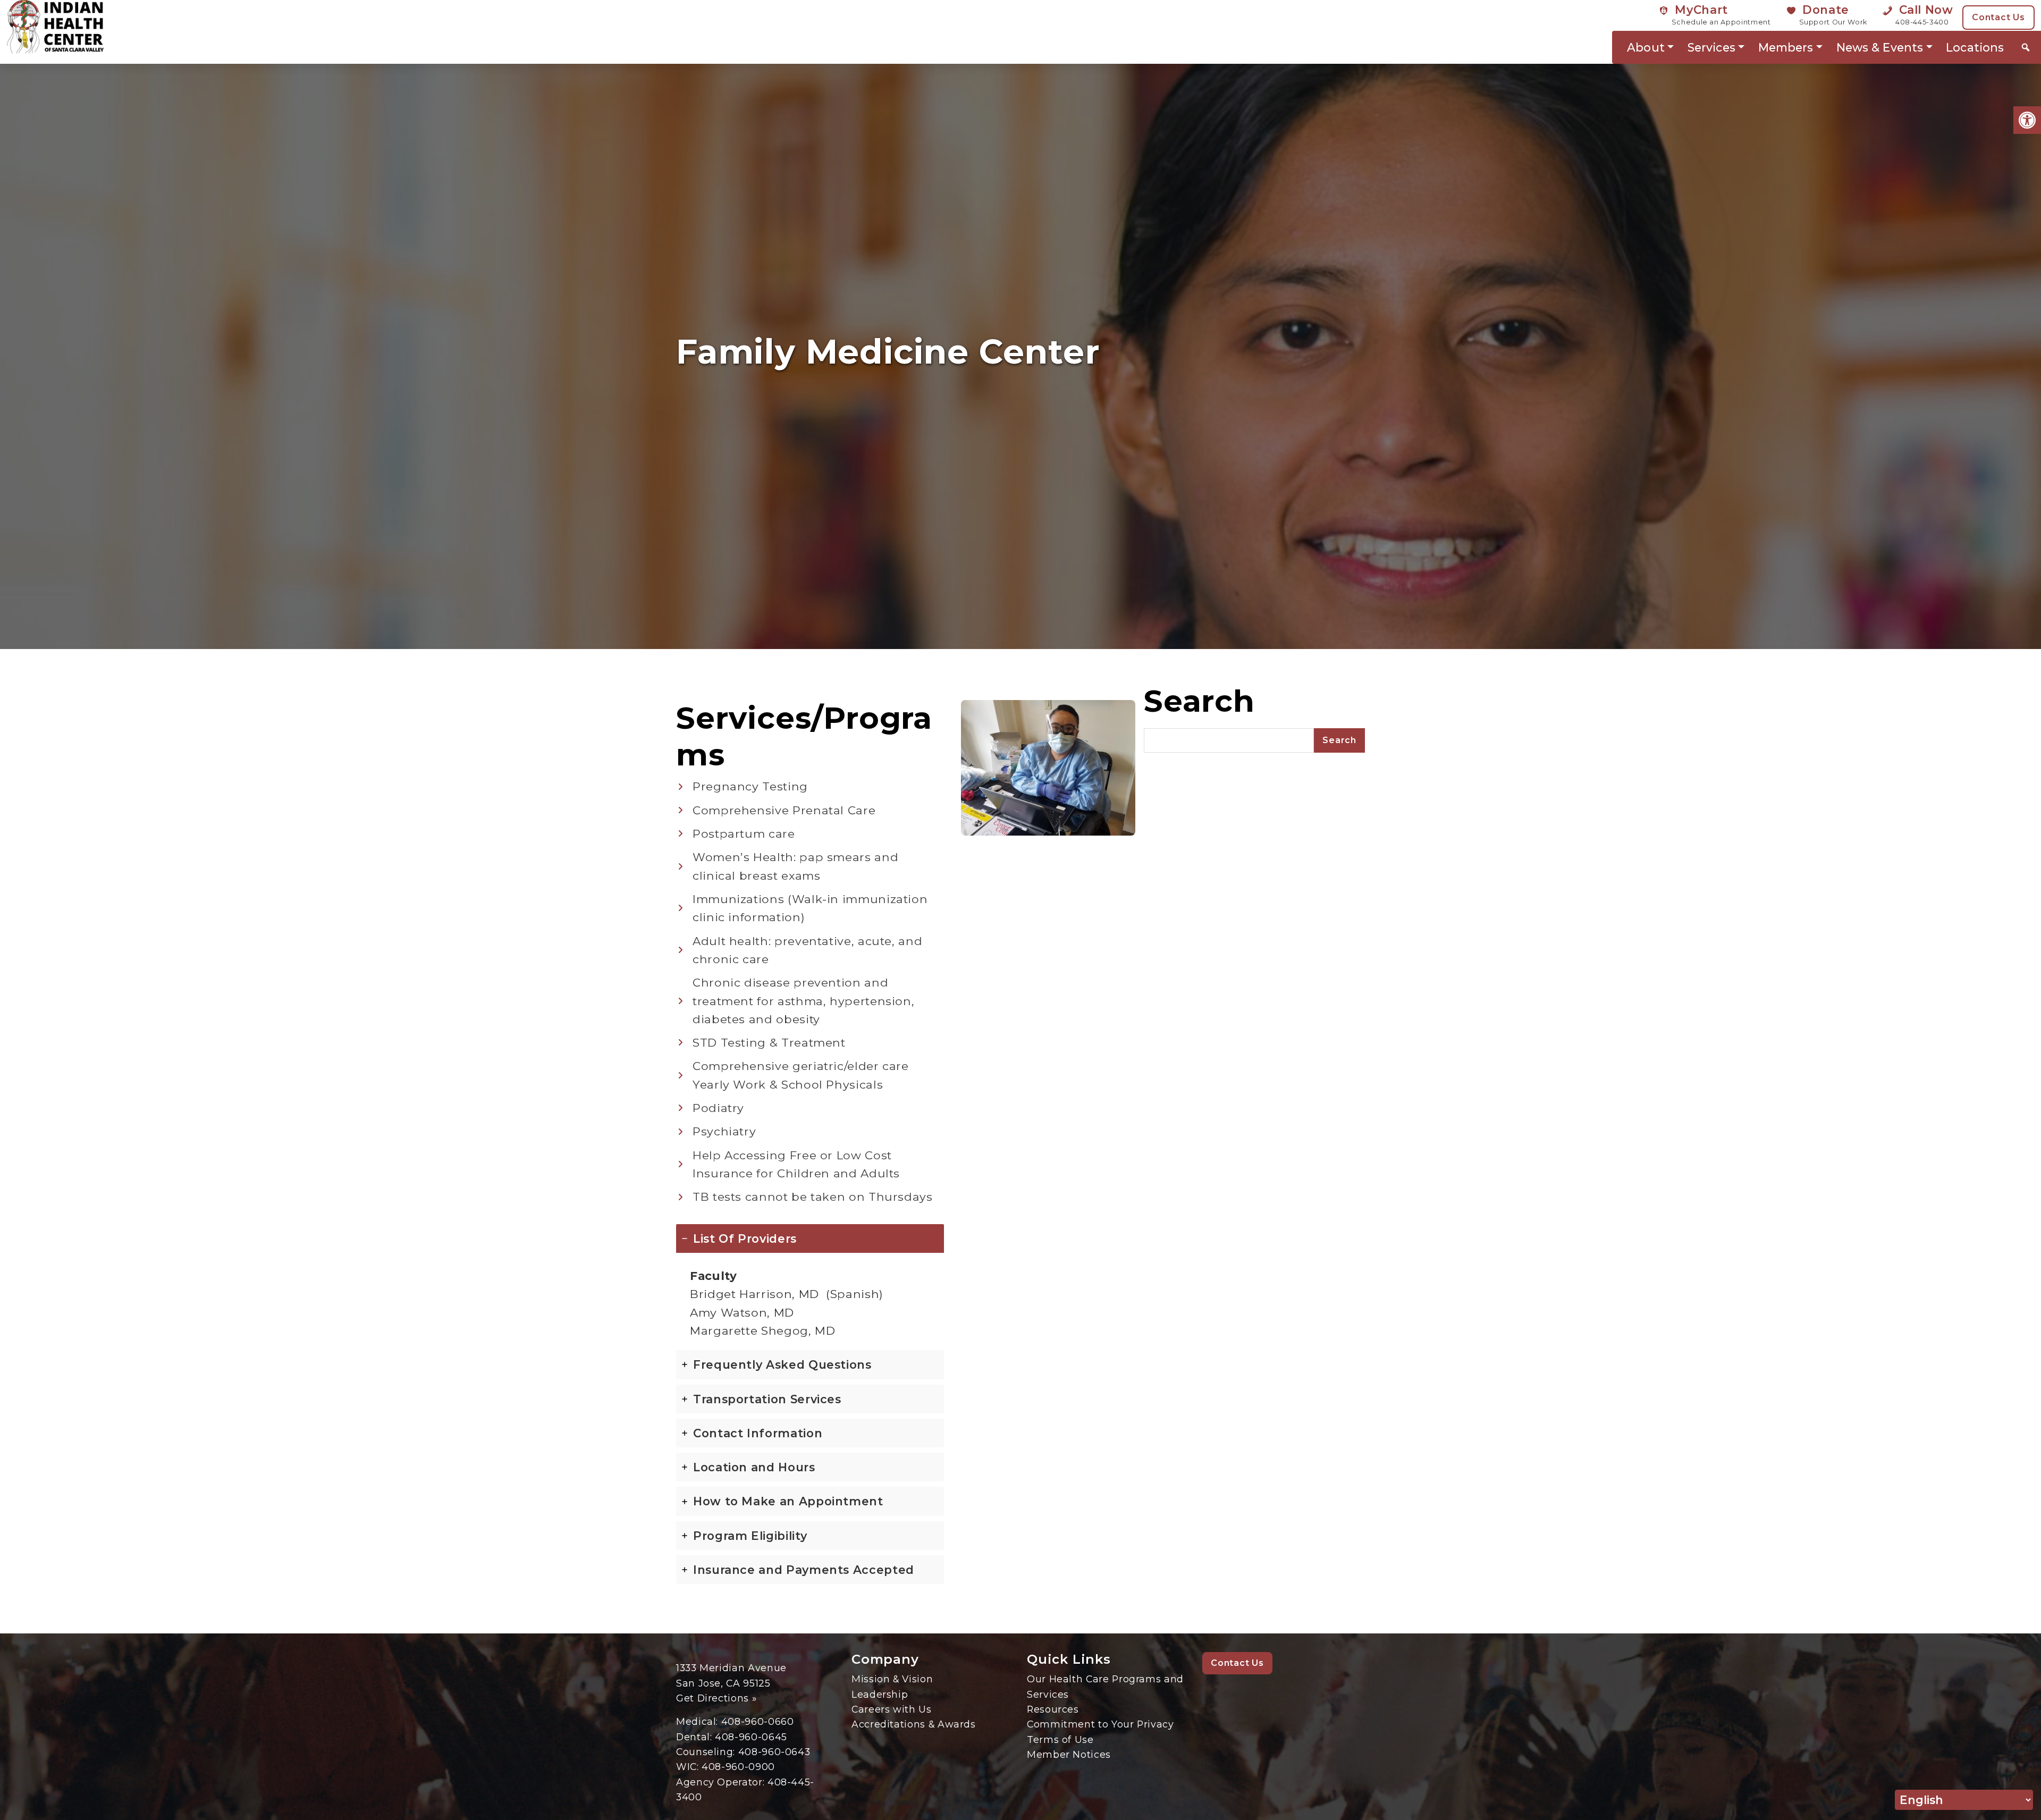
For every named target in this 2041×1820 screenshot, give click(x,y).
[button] (2027, 120)
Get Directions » (716, 1698)
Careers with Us (892, 1709)
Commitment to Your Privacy (1100, 1724)
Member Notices (1069, 1754)
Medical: (699, 1721)
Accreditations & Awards (914, 1724)
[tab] (810, 1285)
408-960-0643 (774, 1752)
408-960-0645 (751, 1737)
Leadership (880, 1694)
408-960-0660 (758, 1721)
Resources (1053, 1709)
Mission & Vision (892, 1679)
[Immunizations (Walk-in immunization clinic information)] (810, 908)
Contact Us (1998, 17)
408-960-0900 (738, 1767)
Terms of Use (1060, 1739)
